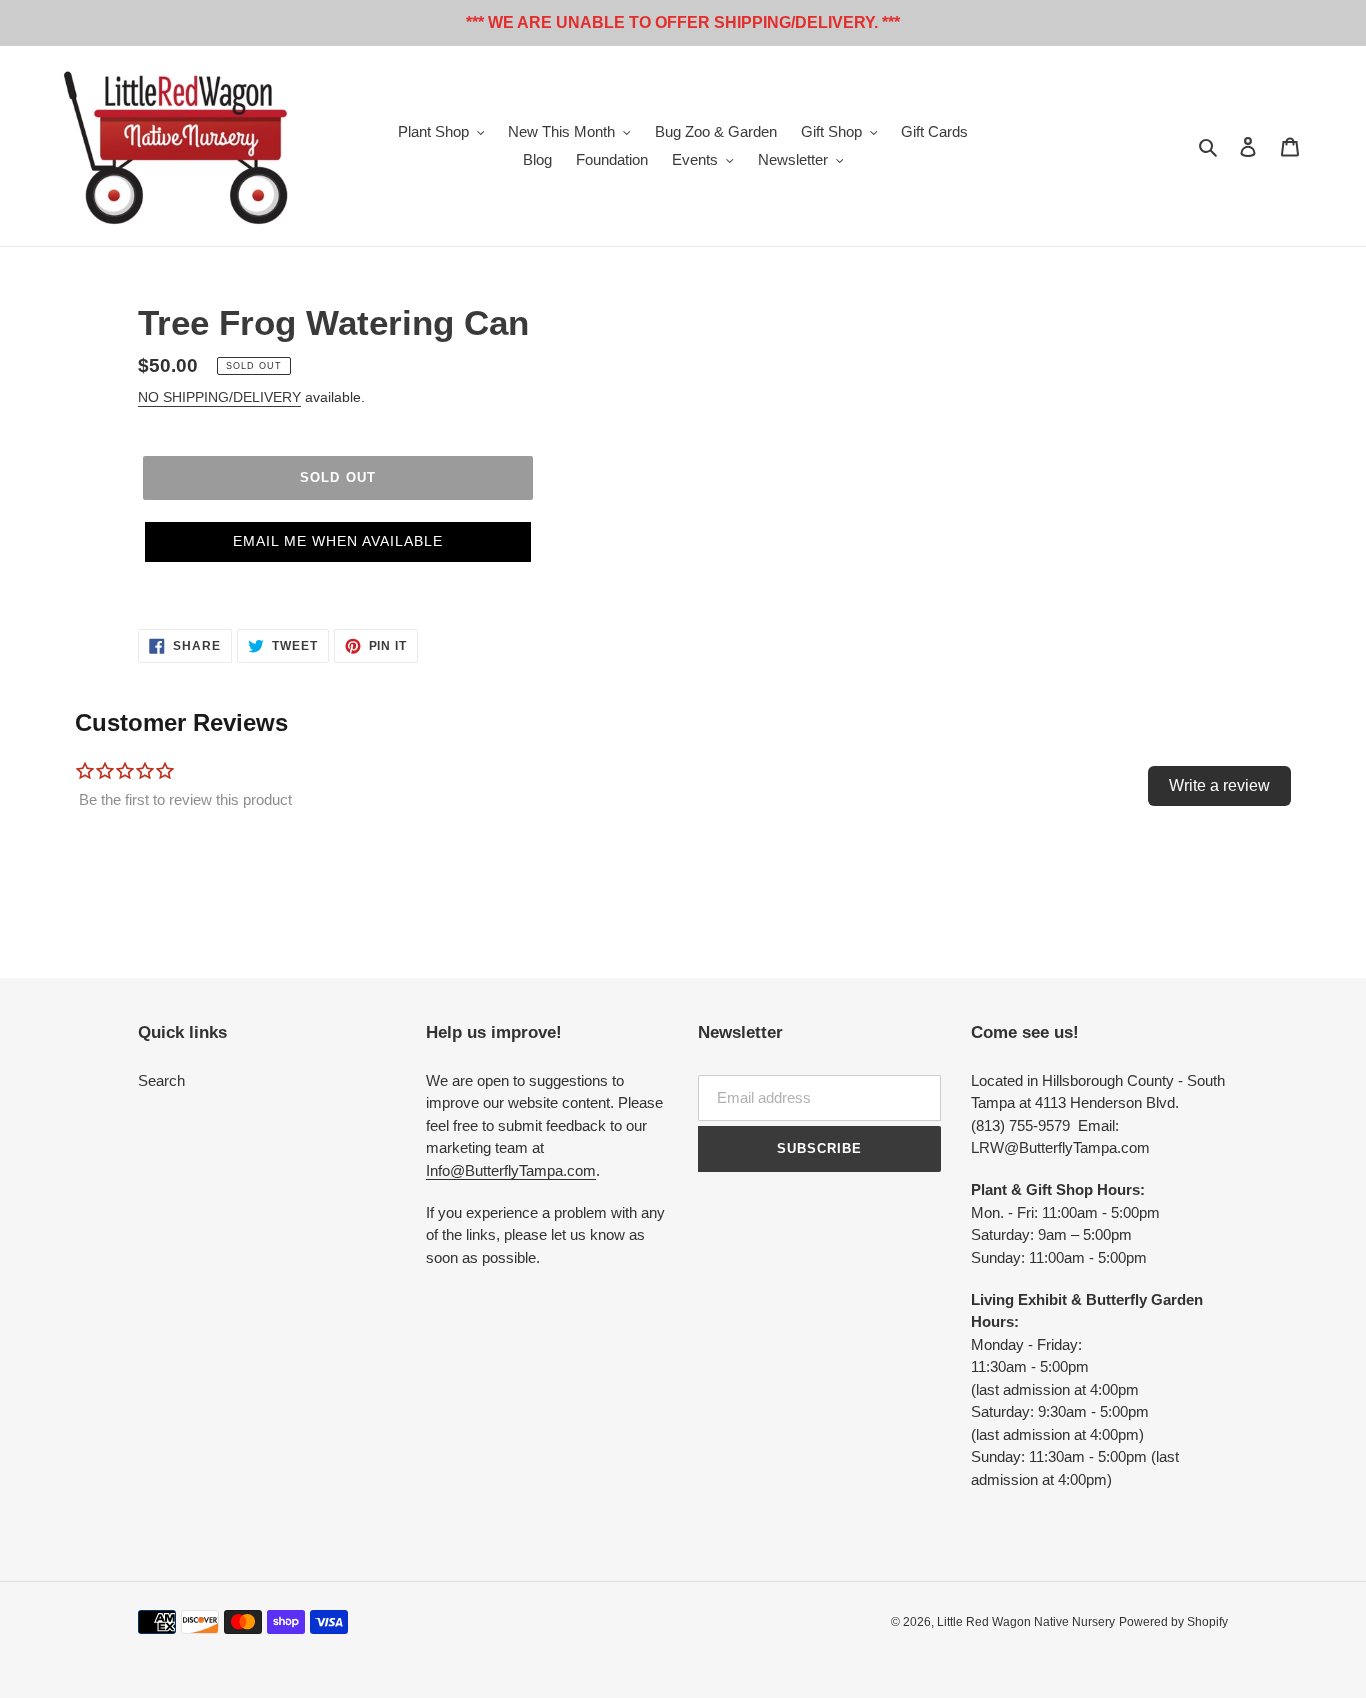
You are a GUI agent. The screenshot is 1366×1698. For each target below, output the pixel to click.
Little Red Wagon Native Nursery (1026, 1622)
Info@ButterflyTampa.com (511, 1170)
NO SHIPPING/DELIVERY (219, 397)
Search (161, 1080)
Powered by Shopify (1173, 1622)
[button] (338, 542)
